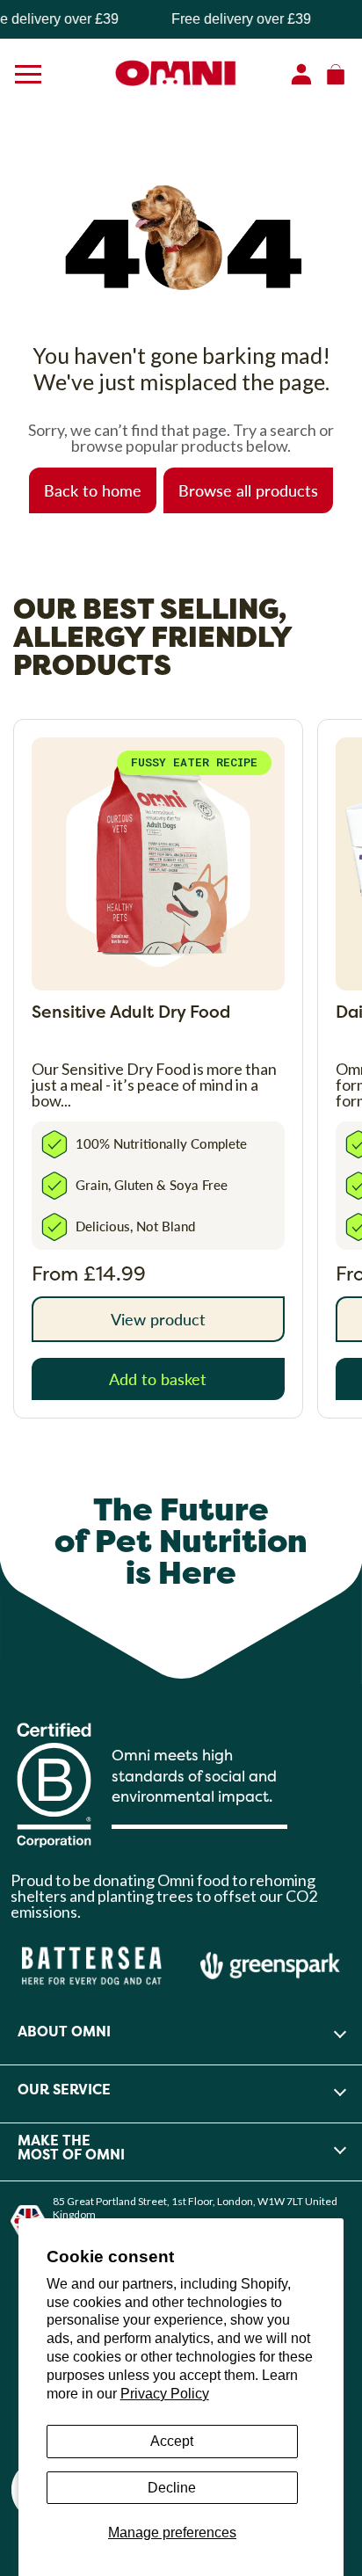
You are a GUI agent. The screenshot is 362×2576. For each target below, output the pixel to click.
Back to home (93, 490)
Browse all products (248, 490)
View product (158, 1319)
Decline (172, 2488)
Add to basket (158, 1379)
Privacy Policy (165, 2394)
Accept (172, 2441)
